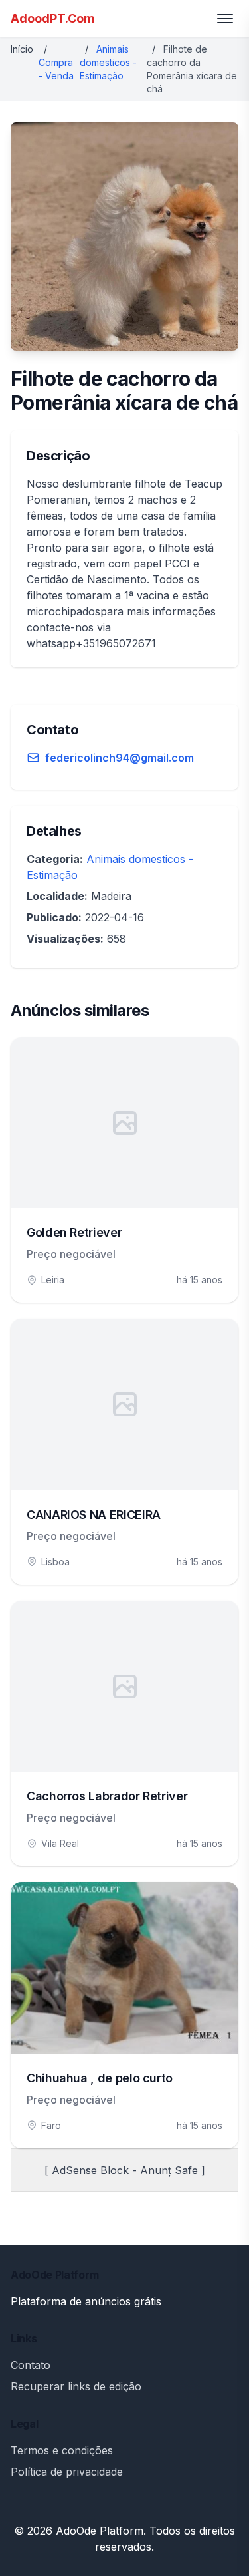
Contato (31, 2365)
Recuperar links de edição (76, 2386)
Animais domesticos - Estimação (108, 62)
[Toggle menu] (225, 19)
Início (22, 49)
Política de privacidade (67, 2472)
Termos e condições (62, 2450)
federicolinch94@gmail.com (120, 758)
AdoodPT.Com (53, 18)
